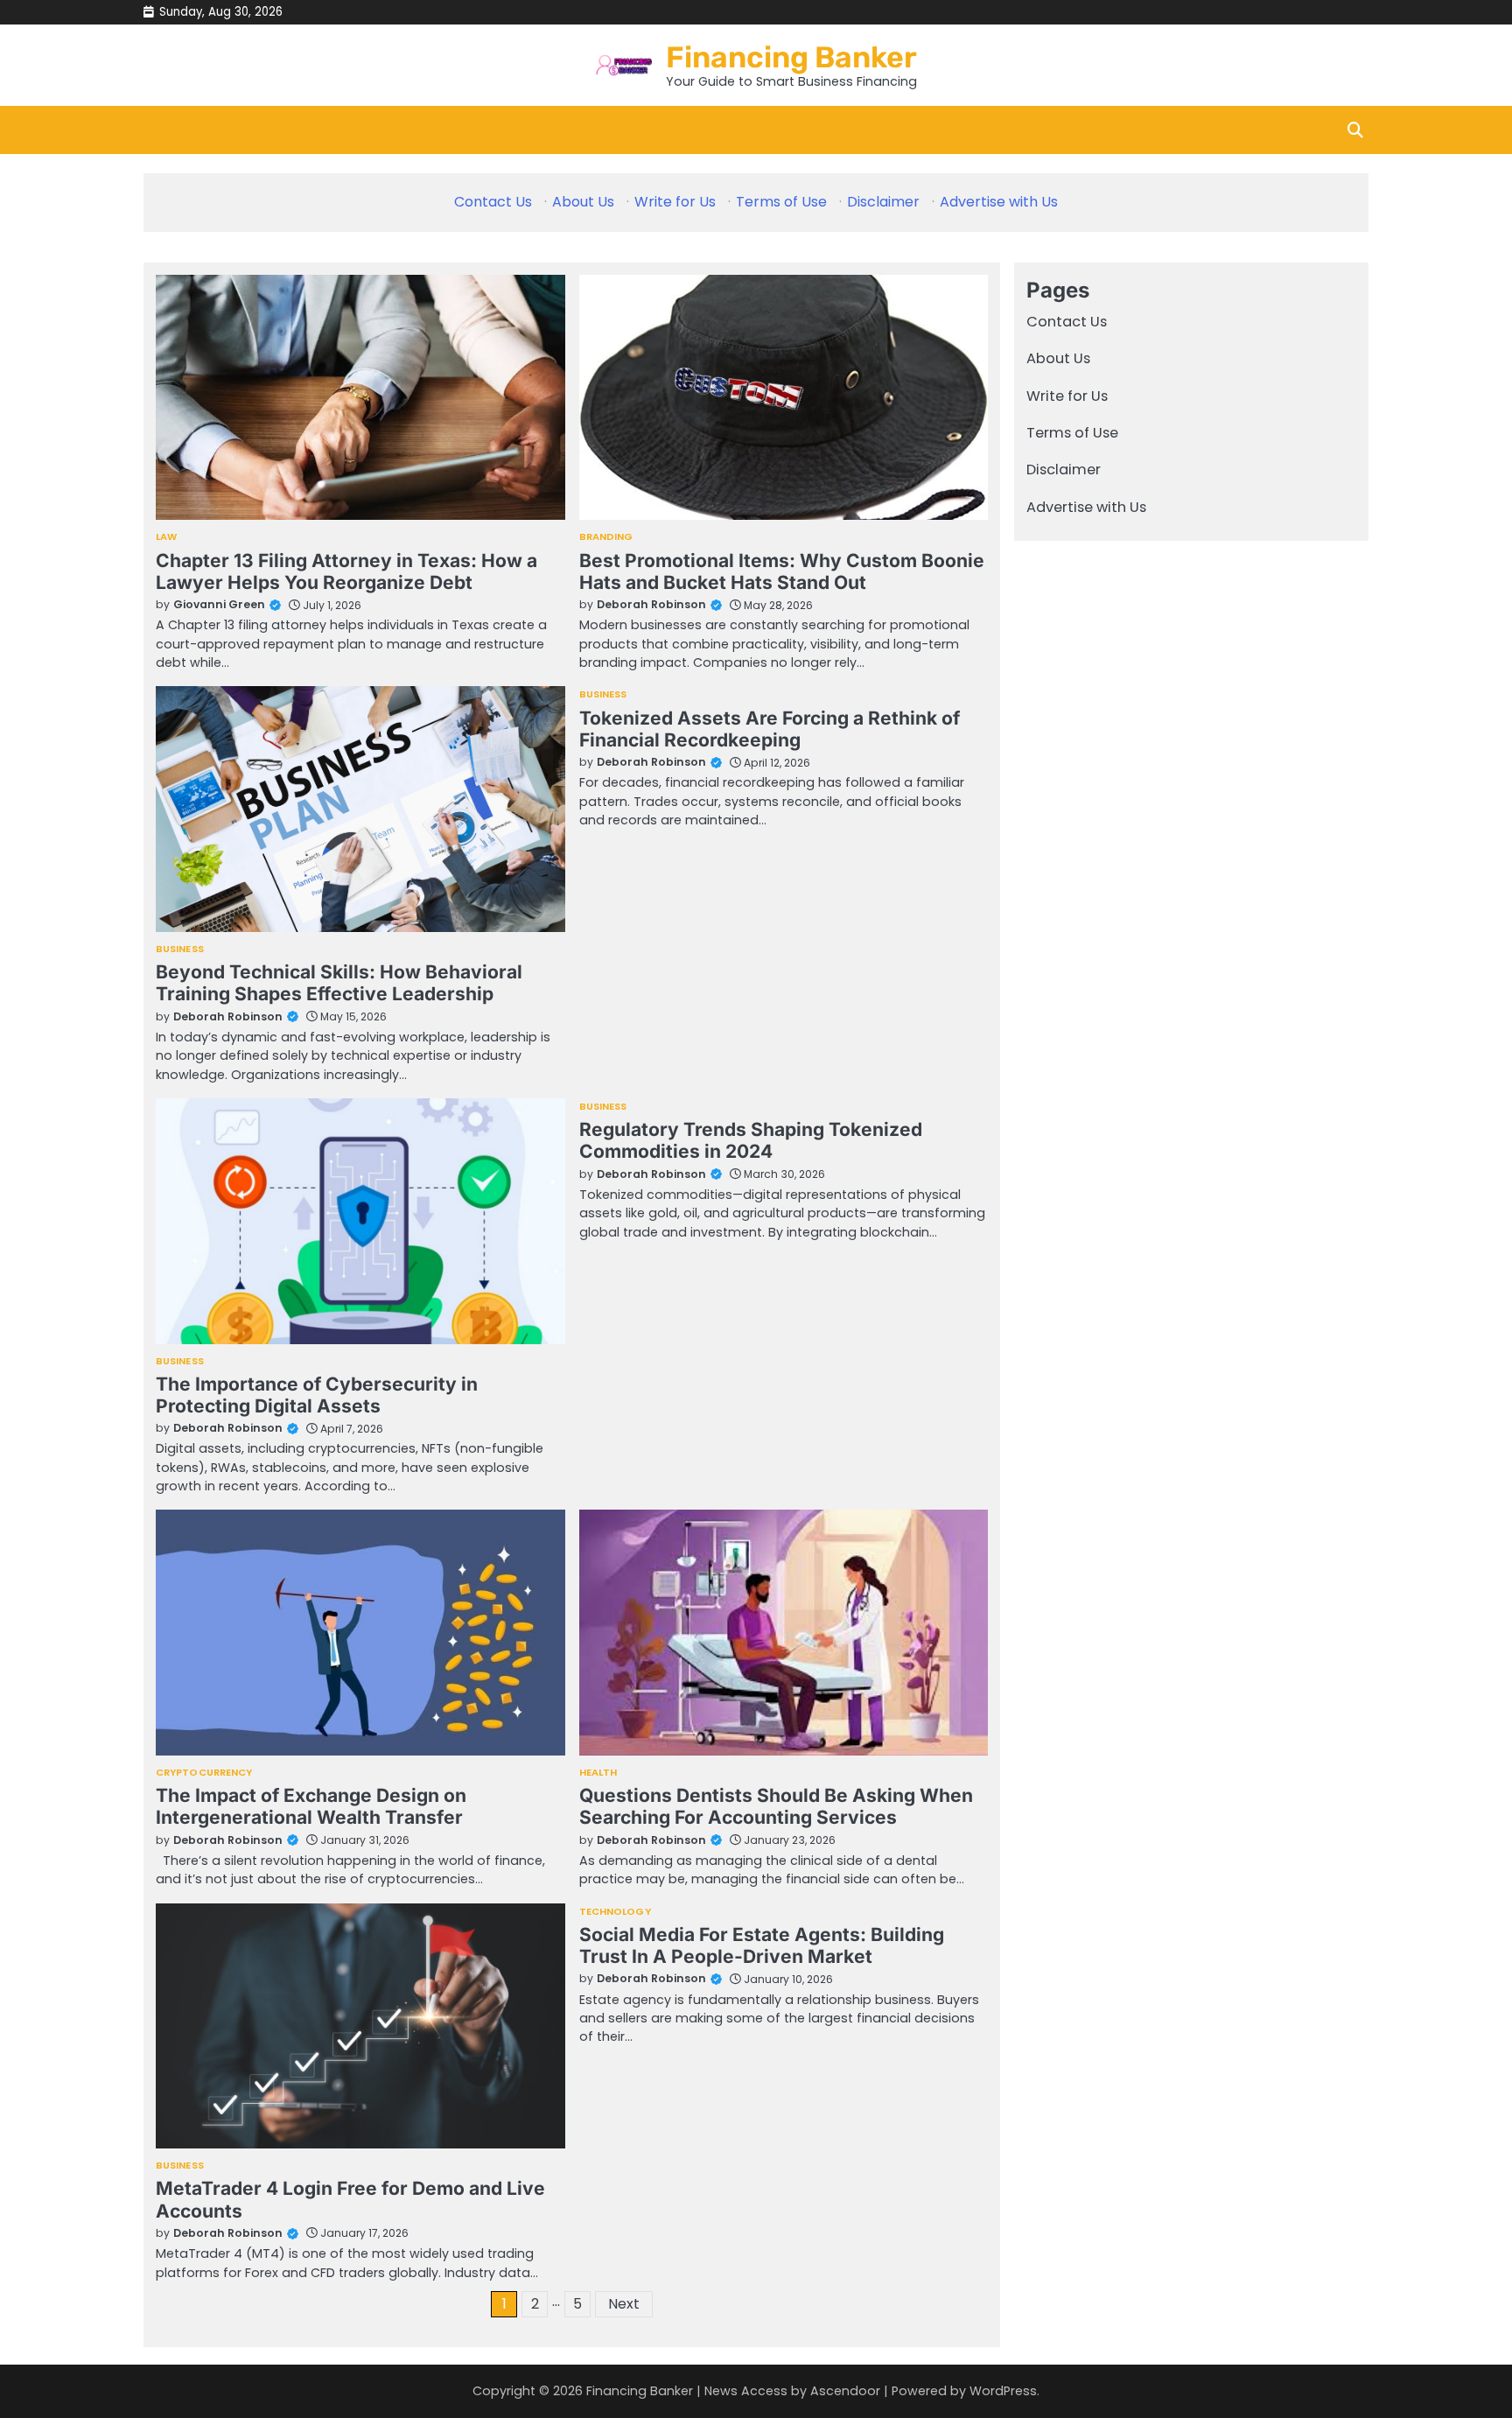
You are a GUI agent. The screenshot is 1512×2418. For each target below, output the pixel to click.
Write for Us (675, 202)
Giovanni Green (219, 604)
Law (166, 537)
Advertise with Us (999, 202)
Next (624, 2304)
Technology (615, 1912)
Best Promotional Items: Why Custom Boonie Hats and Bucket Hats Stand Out (782, 571)
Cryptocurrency (204, 1773)
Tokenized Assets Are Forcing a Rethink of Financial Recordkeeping (770, 729)
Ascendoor (845, 2391)
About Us (583, 202)
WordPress (1003, 2391)
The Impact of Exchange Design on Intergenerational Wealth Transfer (311, 1806)
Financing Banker (791, 57)
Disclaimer (883, 202)
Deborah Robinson (651, 604)
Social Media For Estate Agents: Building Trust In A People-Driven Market (762, 1945)
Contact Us (493, 202)
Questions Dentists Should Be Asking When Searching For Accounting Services (776, 1806)
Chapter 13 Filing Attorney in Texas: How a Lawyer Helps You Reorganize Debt (346, 571)
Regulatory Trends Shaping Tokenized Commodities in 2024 (751, 1140)
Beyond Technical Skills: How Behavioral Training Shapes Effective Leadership (339, 983)
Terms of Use (781, 202)
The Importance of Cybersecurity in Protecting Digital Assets (317, 1395)
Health (598, 1773)
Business (180, 949)
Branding (606, 537)
